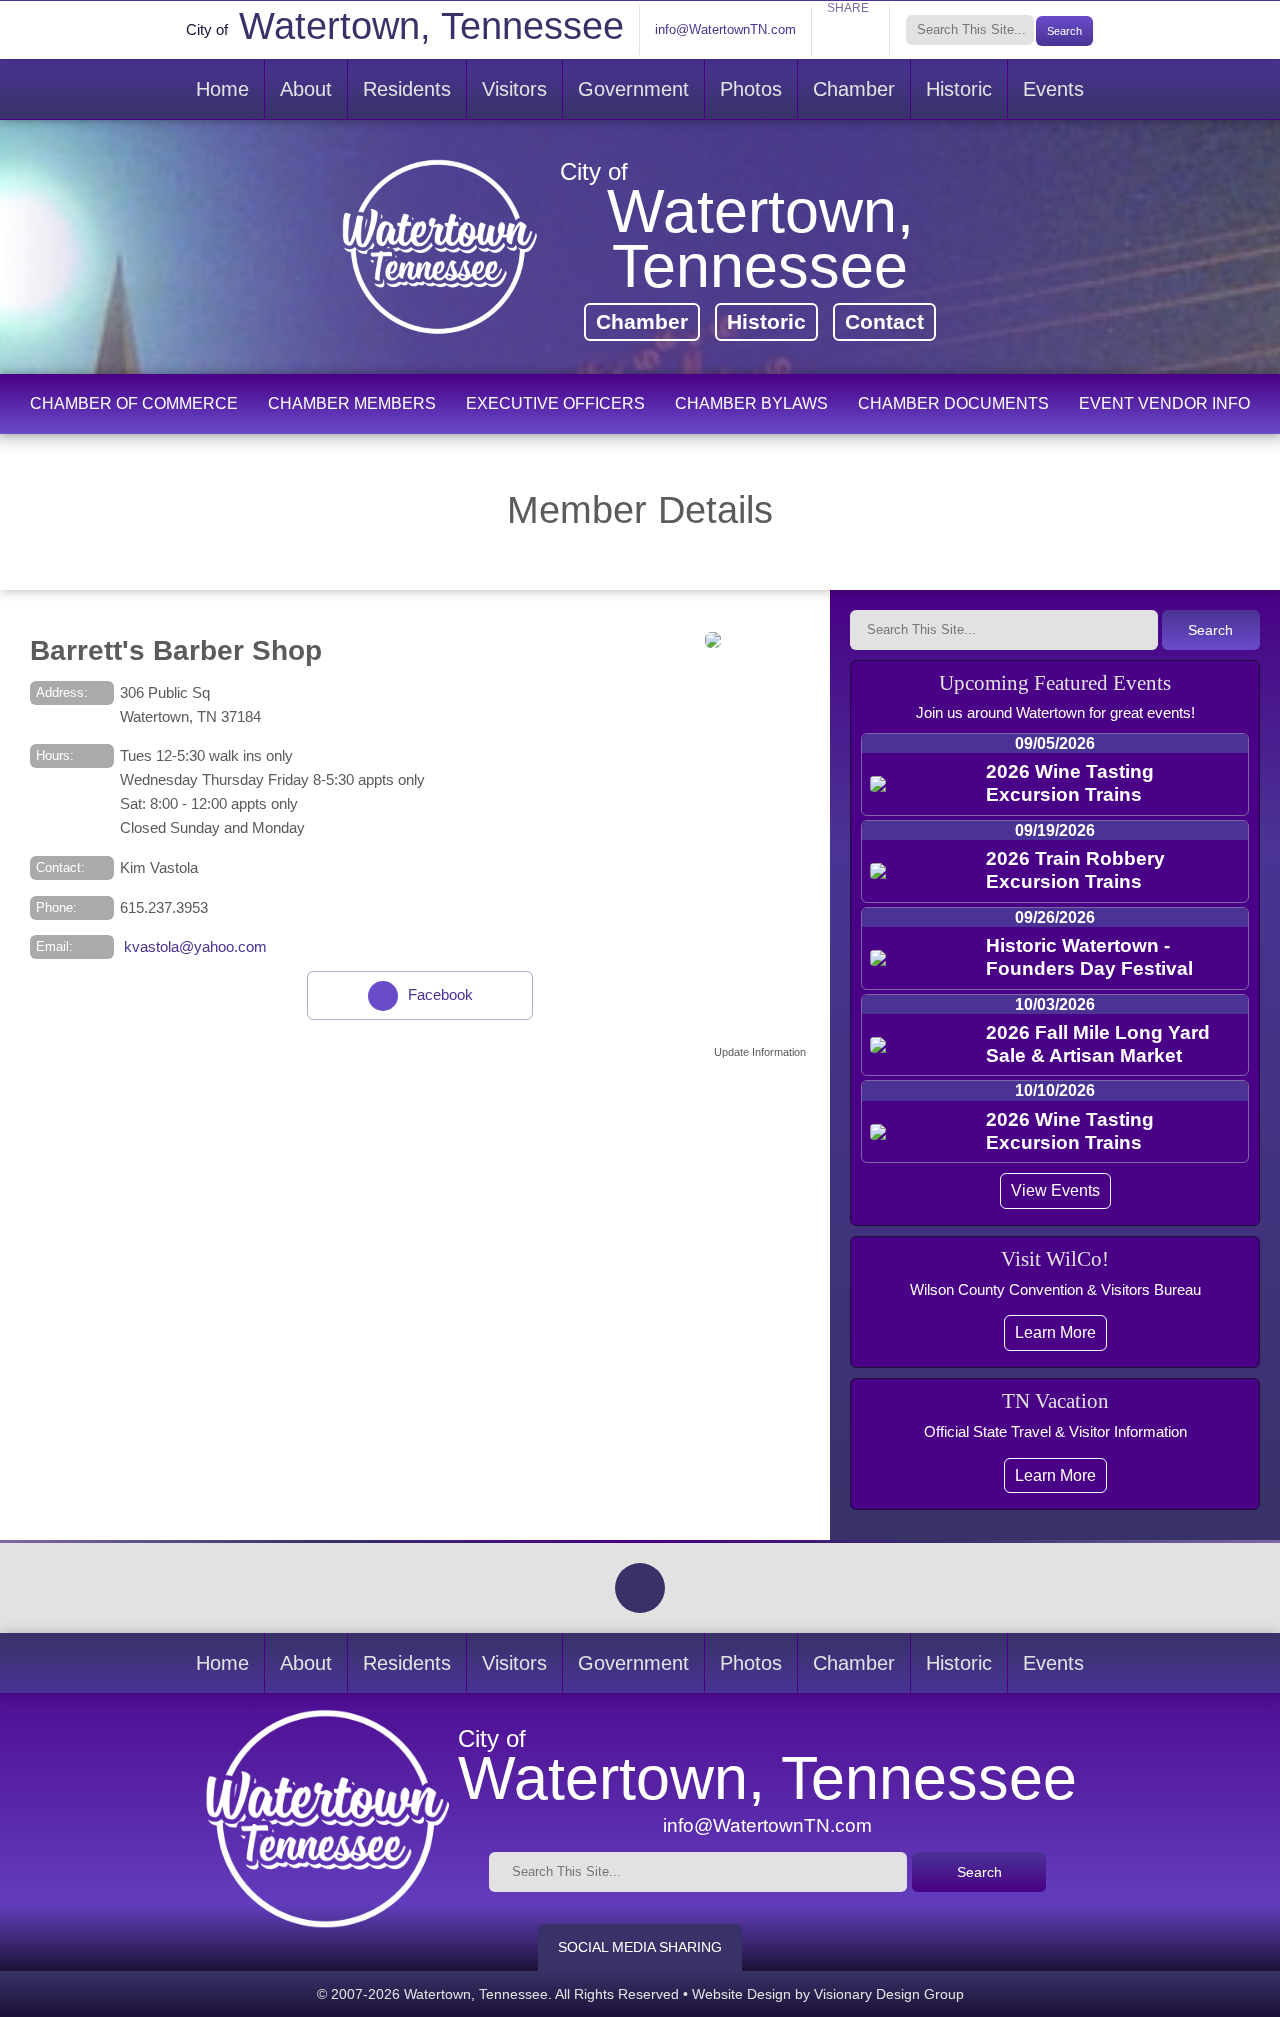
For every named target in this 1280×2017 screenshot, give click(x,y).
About (306, 89)
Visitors (514, 89)
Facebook (440, 995)
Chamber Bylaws (751, 403)
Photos (751, 89)
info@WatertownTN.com (725, 29)
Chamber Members (352, 403)
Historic (959, 89)
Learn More (1055, 1332)
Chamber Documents (953, 403)
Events (1053, 89)
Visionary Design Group (889, 1994)
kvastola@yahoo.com (193, 947)
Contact (884, 321)
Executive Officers (555, 403)
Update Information (760, 1052)
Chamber (854, 89)
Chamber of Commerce (134, 403)
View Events (1055, 1190)
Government (633, 89)
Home (222, 89)
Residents (407, 89)
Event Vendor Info (1164, 403)
